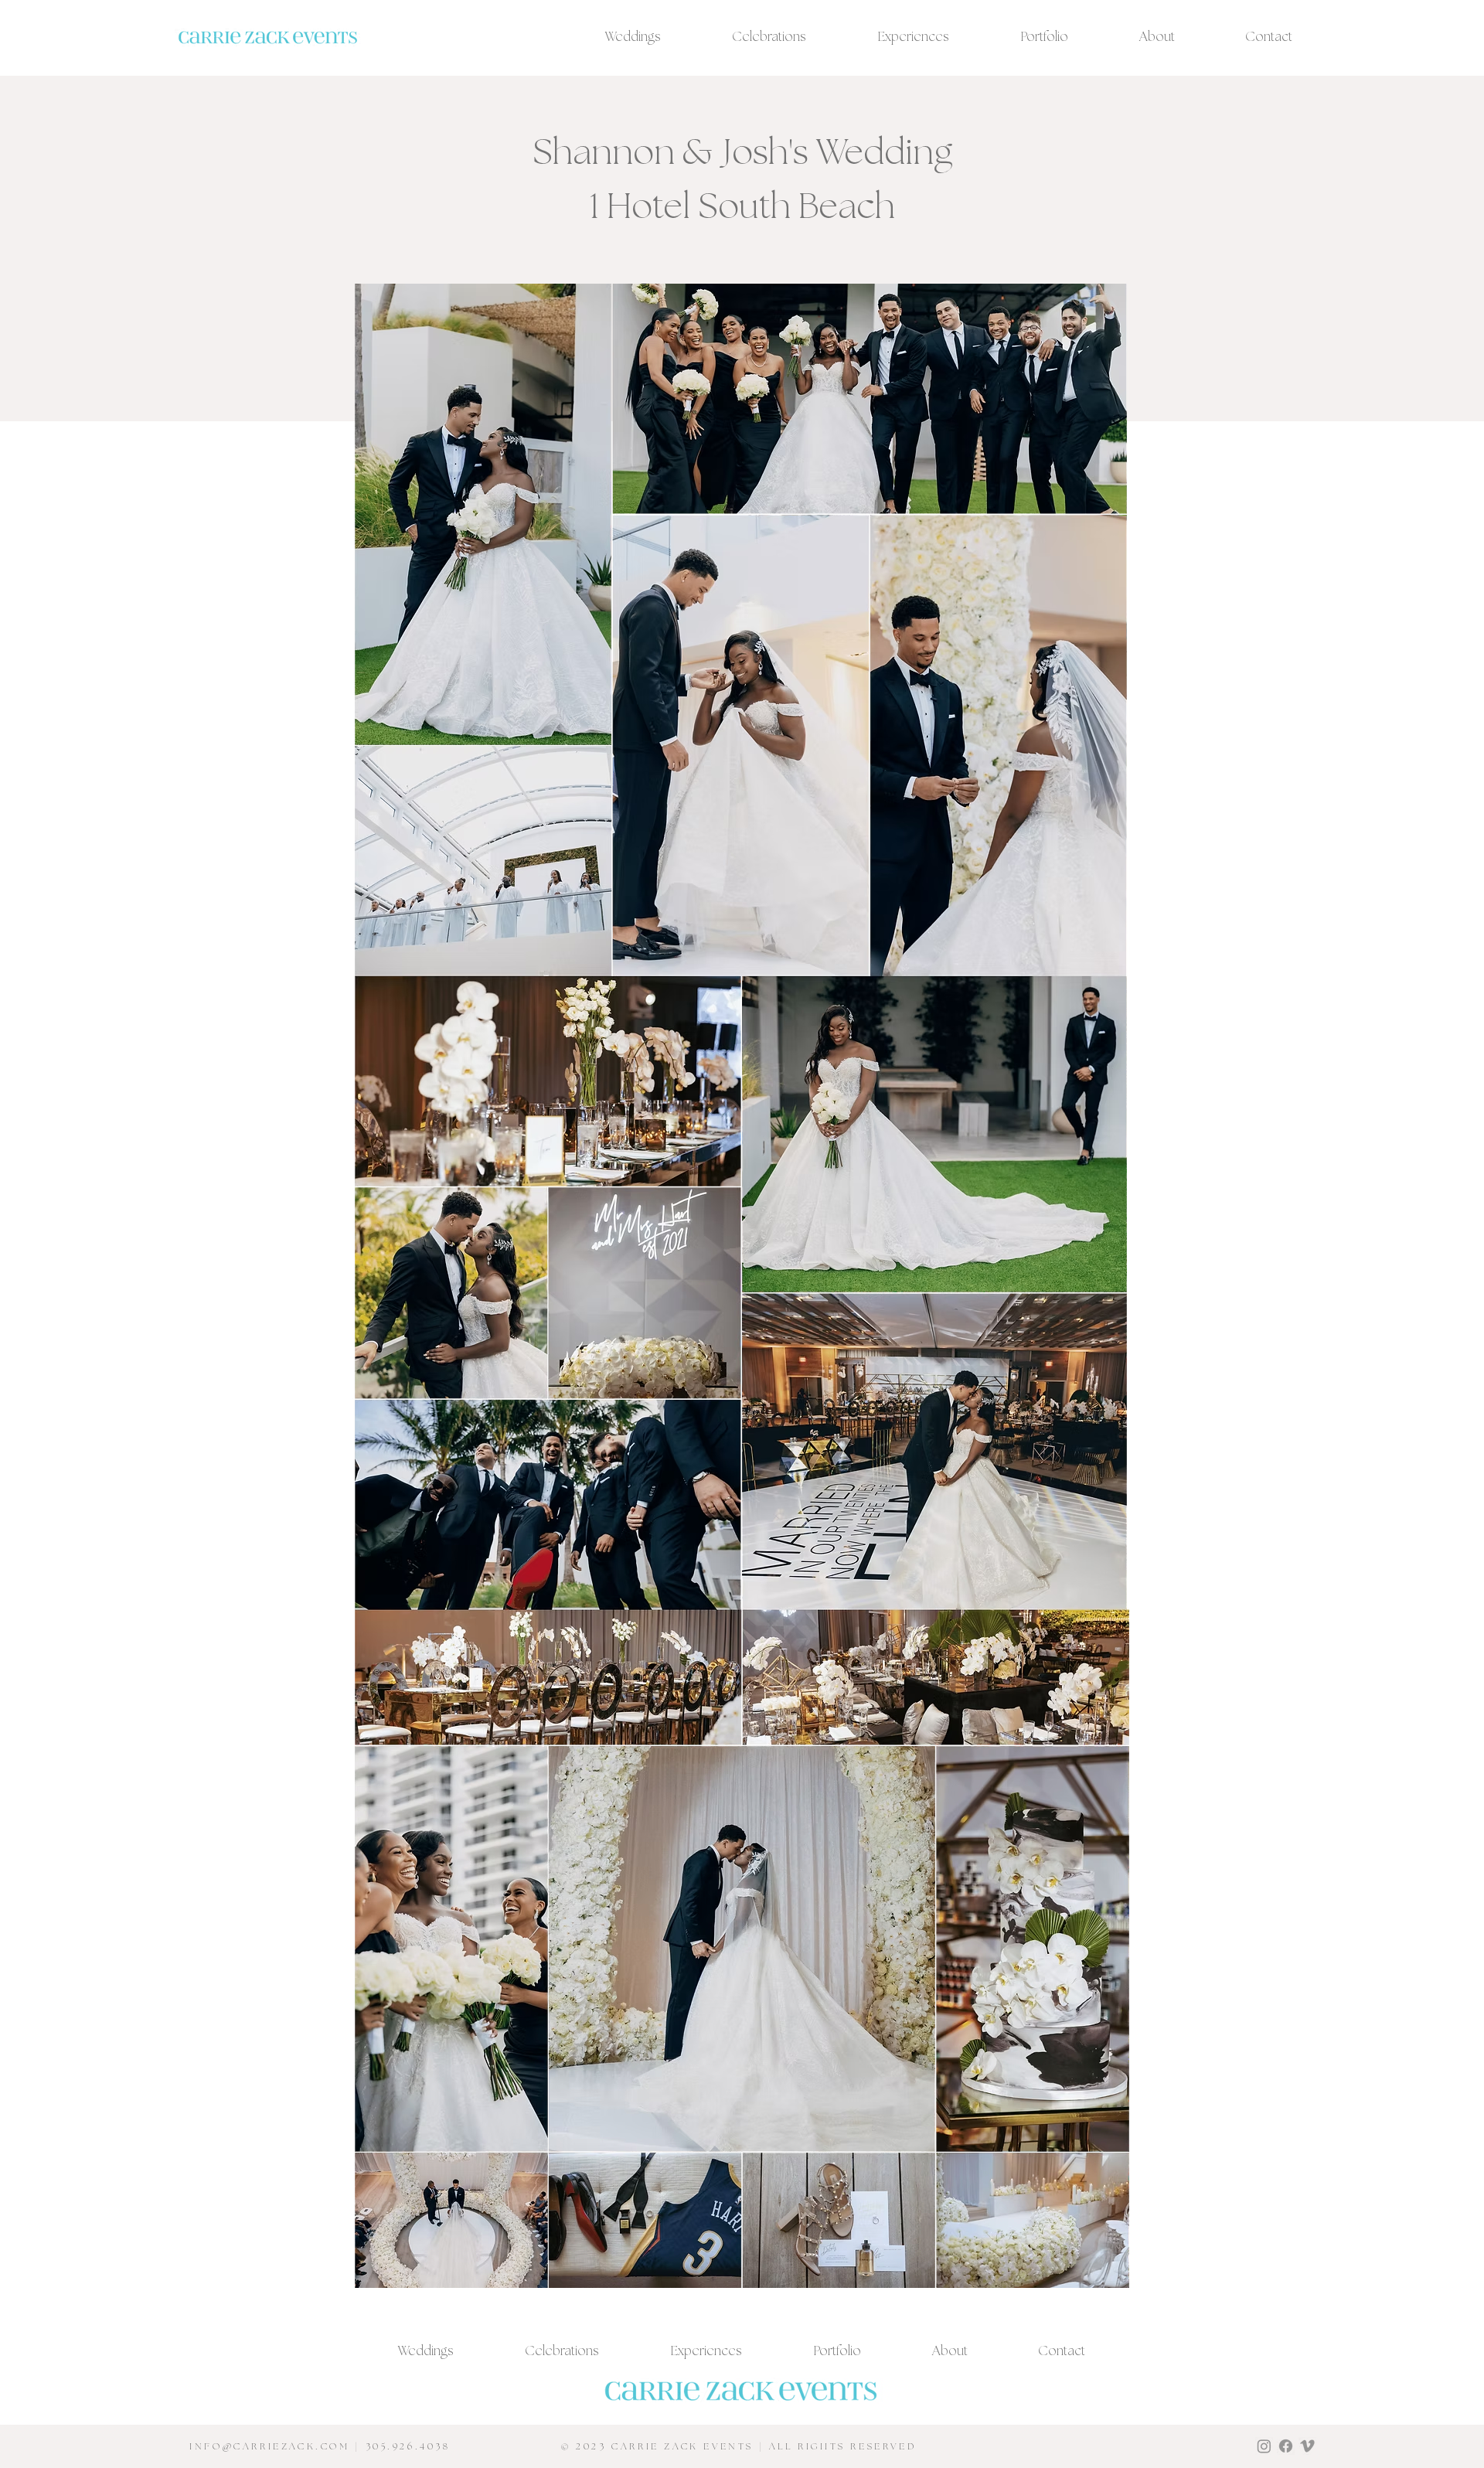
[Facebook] (1286, 2446)
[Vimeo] (1307, 2446)
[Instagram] (1264, 2446)
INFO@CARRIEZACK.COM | (277, 2447)
